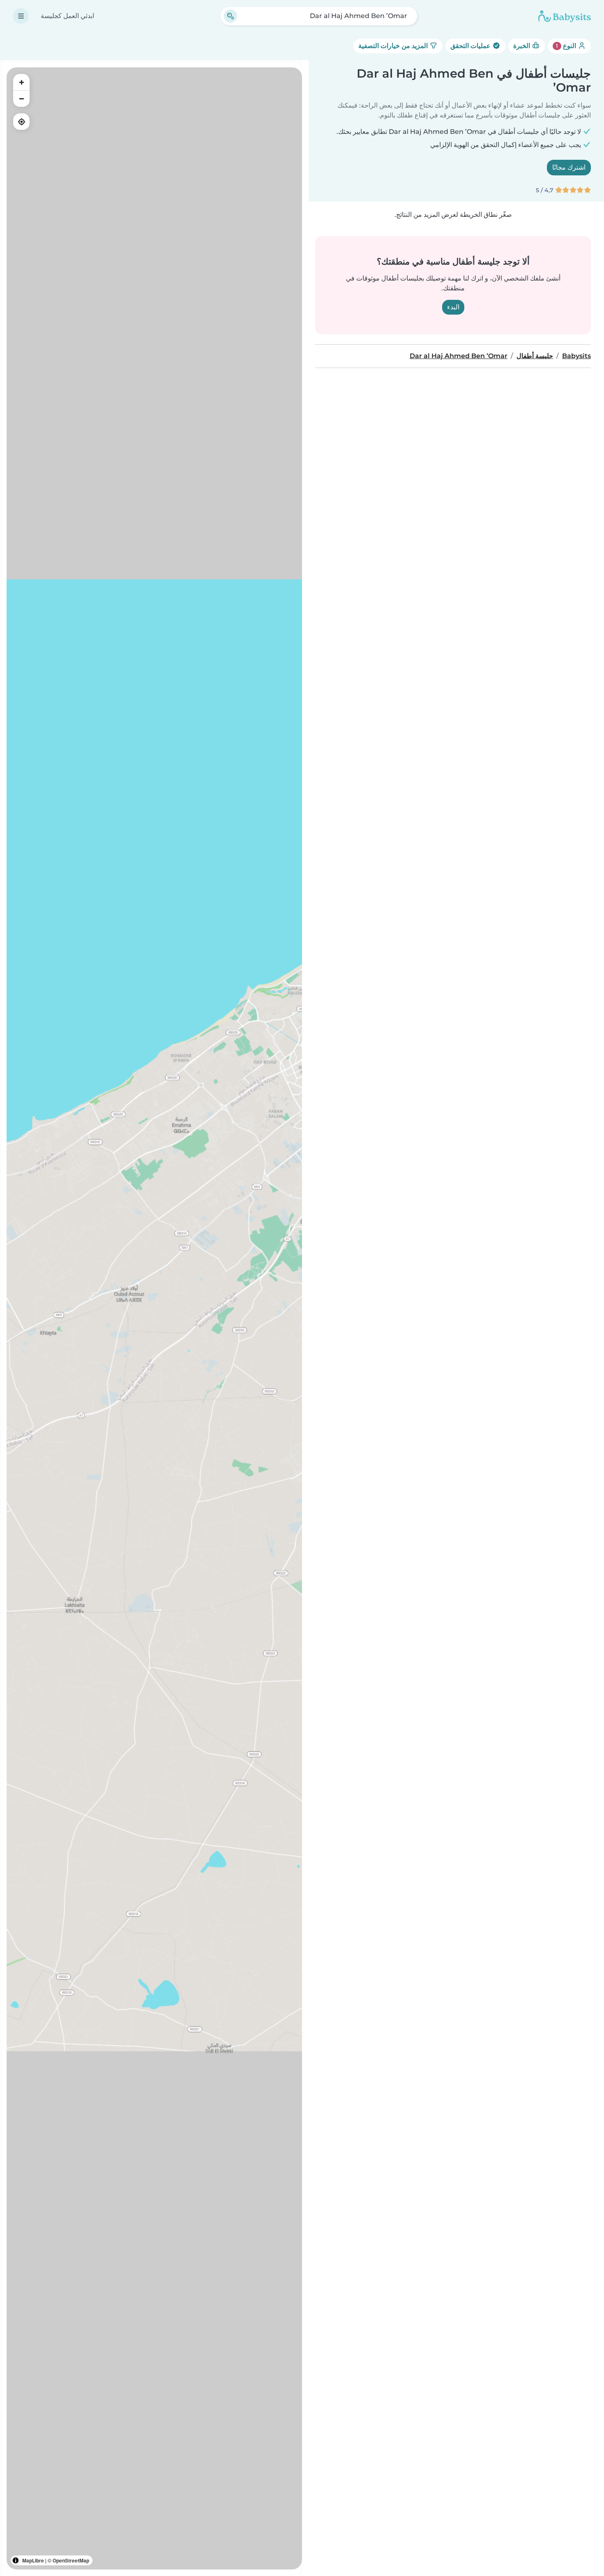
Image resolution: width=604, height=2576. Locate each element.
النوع (567, 46)
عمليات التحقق (471, 46)
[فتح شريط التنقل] (21, 16)
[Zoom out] (21, 99)
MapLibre (33, 2560)
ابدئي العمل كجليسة (67, 16)
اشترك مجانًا (569, 167)
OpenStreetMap (71, 2560)
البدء (453, 307)
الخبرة (522, 46)
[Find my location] (21, 122)
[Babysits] (565, 16)
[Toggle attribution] (16, 2560)
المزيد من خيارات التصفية (394, 46)
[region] (154, 1318)
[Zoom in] (21, 82)
